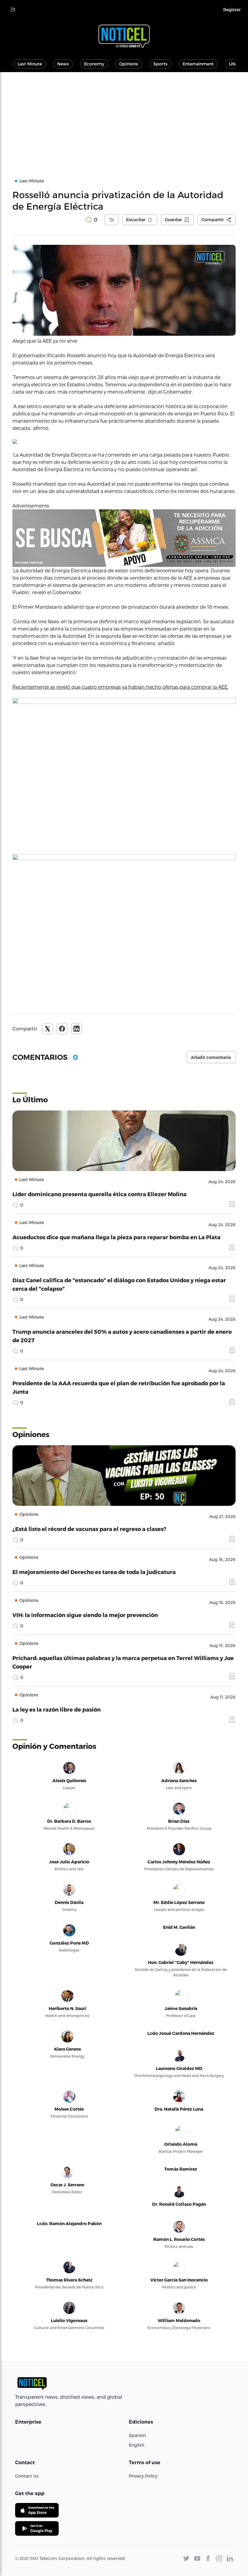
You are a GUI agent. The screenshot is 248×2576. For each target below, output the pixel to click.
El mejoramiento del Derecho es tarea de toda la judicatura (94, 1572)
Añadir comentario (211, 1057)
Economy (94, 64)
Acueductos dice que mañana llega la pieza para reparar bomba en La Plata (116, 1237)
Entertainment (198, 64)
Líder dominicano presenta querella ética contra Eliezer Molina (100, 1194)
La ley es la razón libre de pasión (57, 1709)
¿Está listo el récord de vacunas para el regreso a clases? (89, 1529)
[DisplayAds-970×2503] (124, 538)
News (63, 64)
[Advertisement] (124, 118)
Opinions (129, 64)
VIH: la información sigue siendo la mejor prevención (85, 1615)
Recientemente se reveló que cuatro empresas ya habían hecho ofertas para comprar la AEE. (120, 687)
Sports (160, 64)
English (137, 2445)
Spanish (137, 2435)
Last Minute (30, 64)
